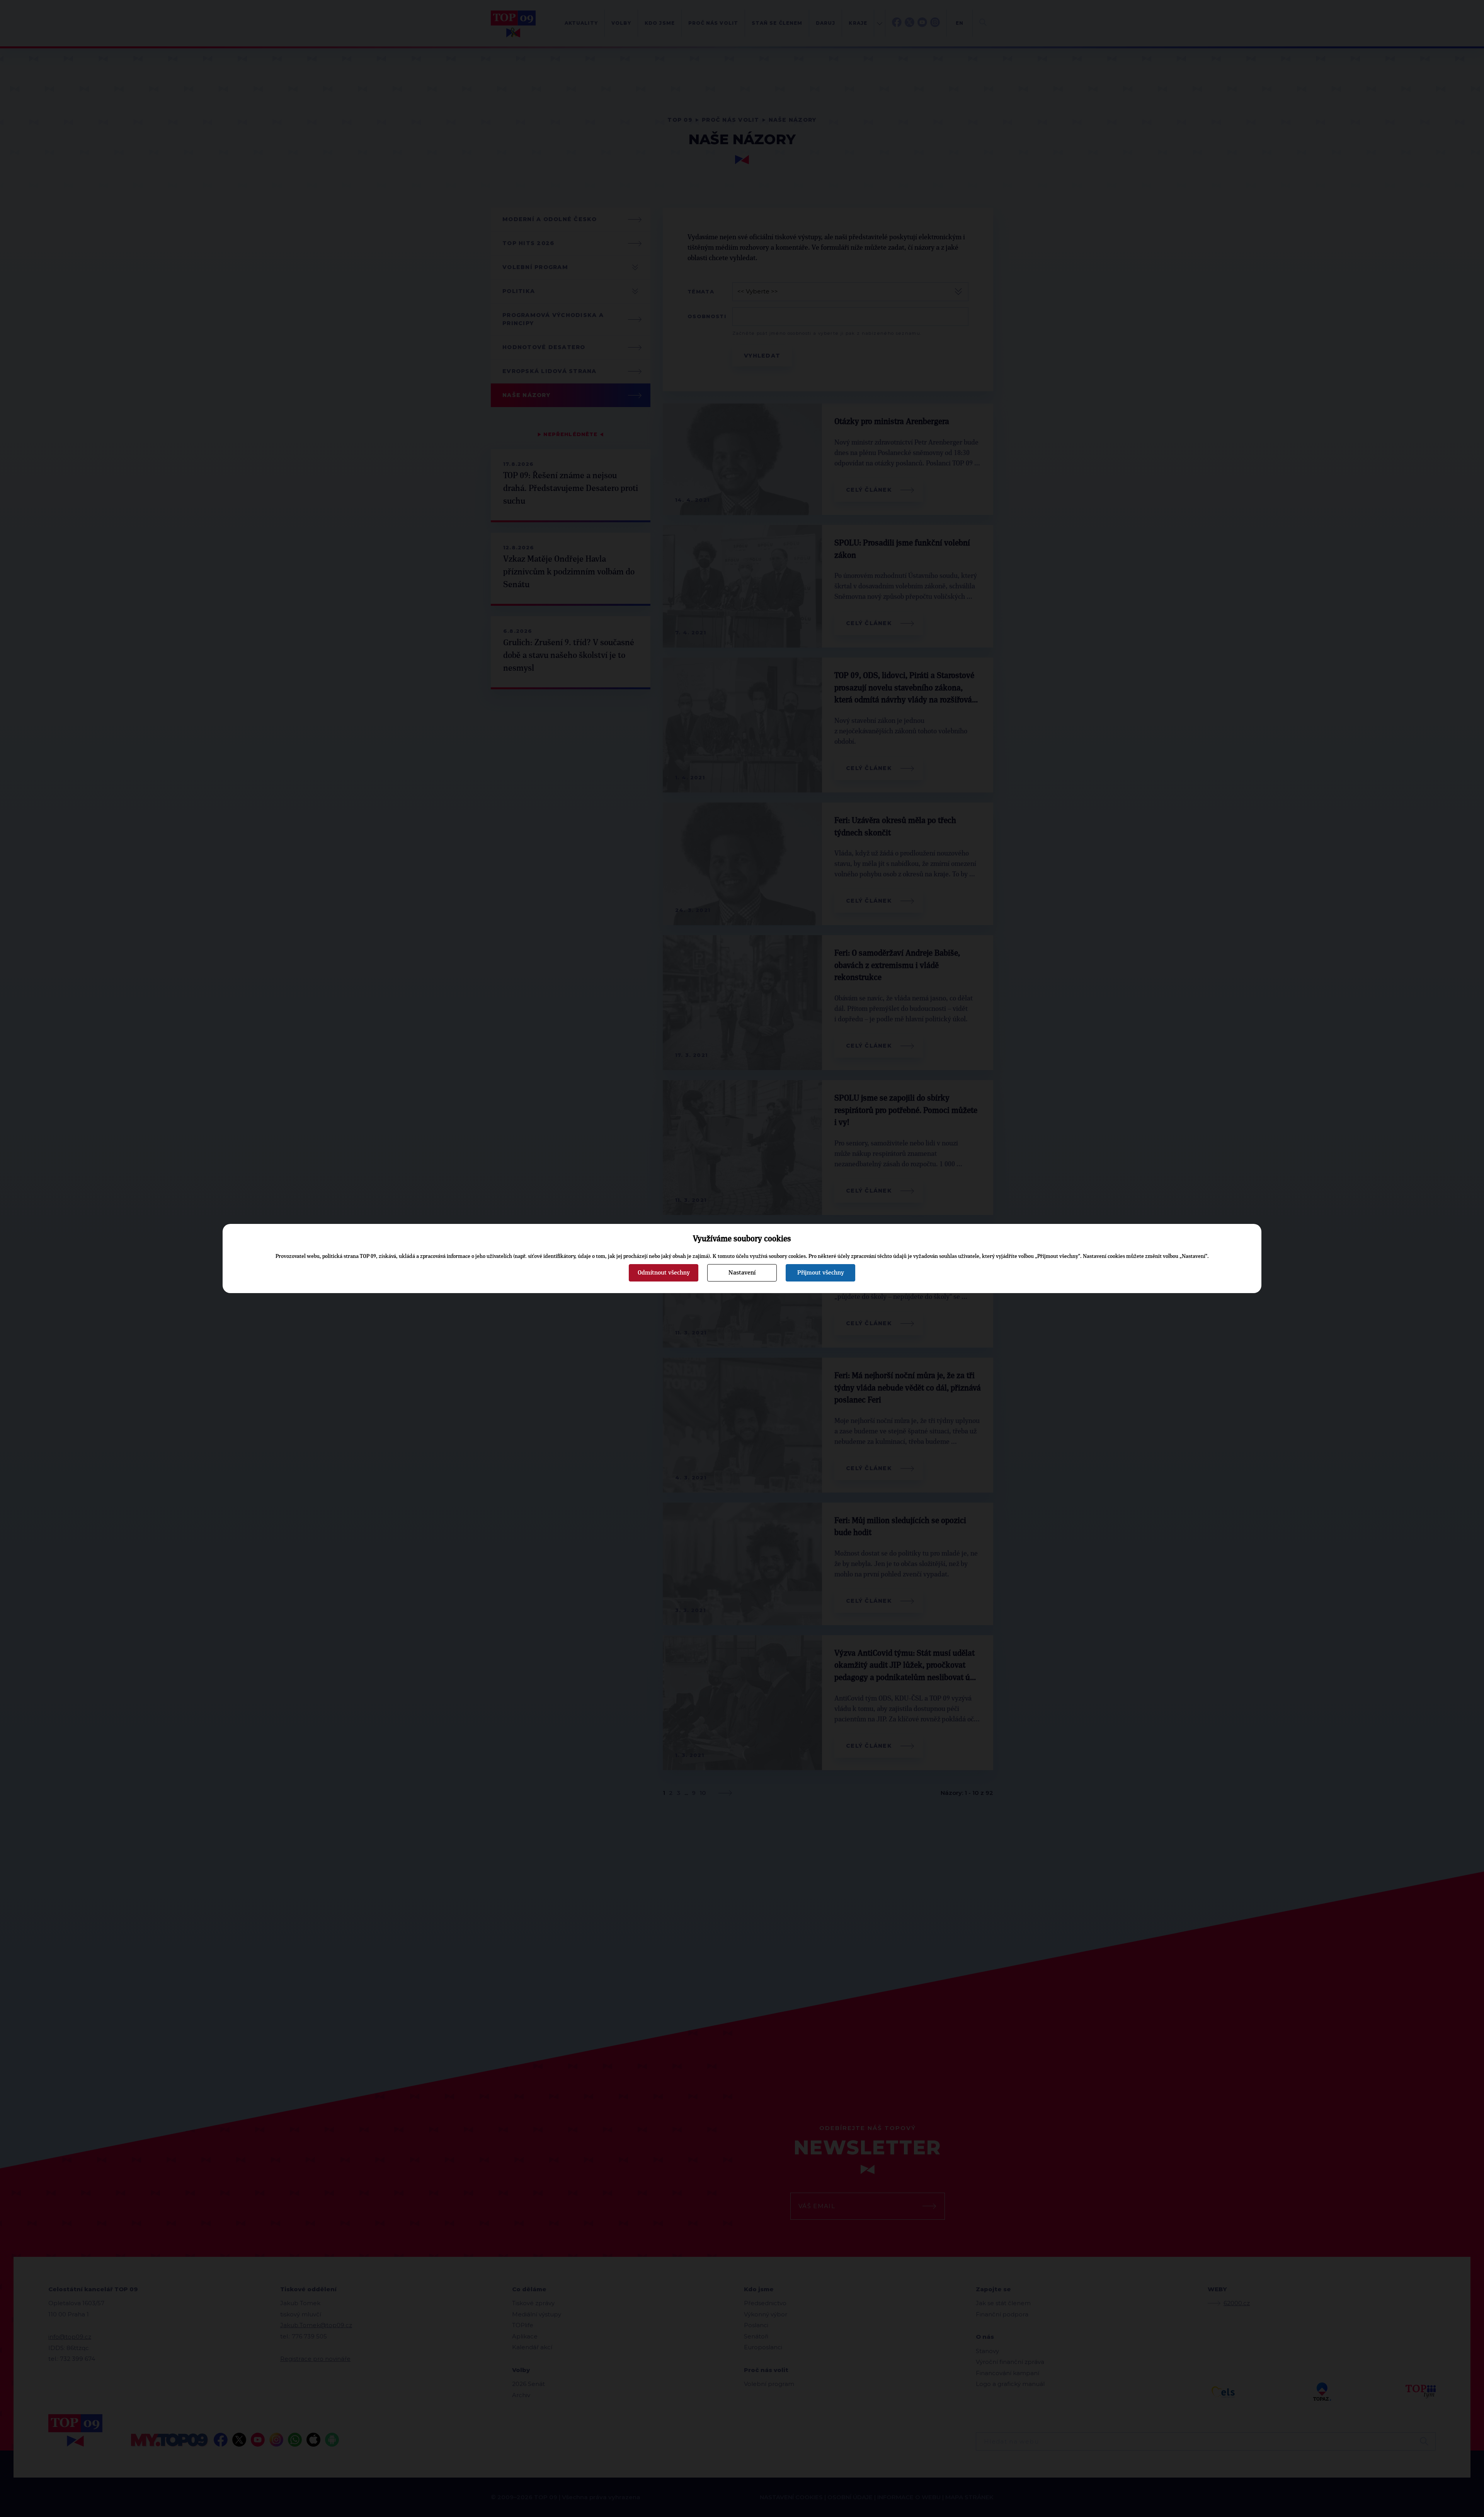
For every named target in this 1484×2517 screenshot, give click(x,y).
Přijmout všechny (821, 1273)
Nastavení (742, 1273)
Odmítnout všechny (664, 1273)
